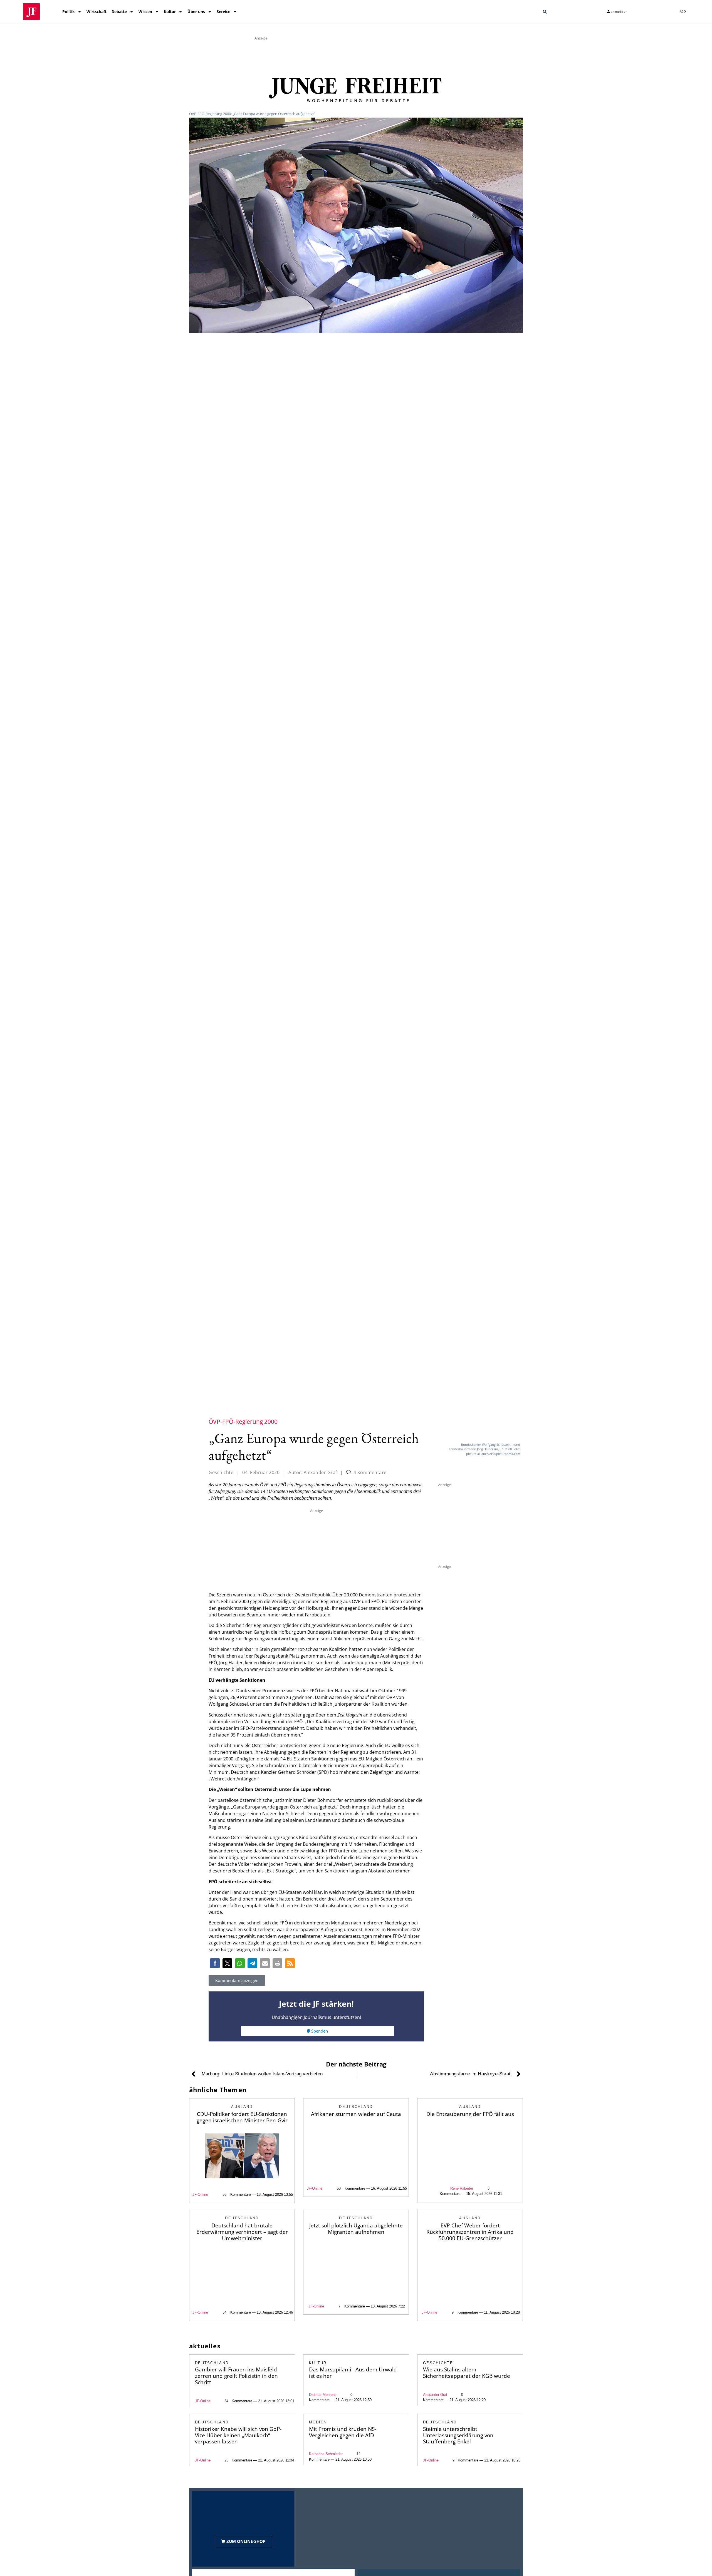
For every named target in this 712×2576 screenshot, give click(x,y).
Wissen (145, 12)
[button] (545, 12)
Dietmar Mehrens (323, 2395)
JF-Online (200, 2194)
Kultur (170, 12)
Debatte (119, 12)
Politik (69, 12)
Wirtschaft (97, 12)
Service (223, 12)
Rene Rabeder (462, 2188)
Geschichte (221, 1472)
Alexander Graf (435, 2395)
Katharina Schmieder (326, 2454)
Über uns (196, 12)
